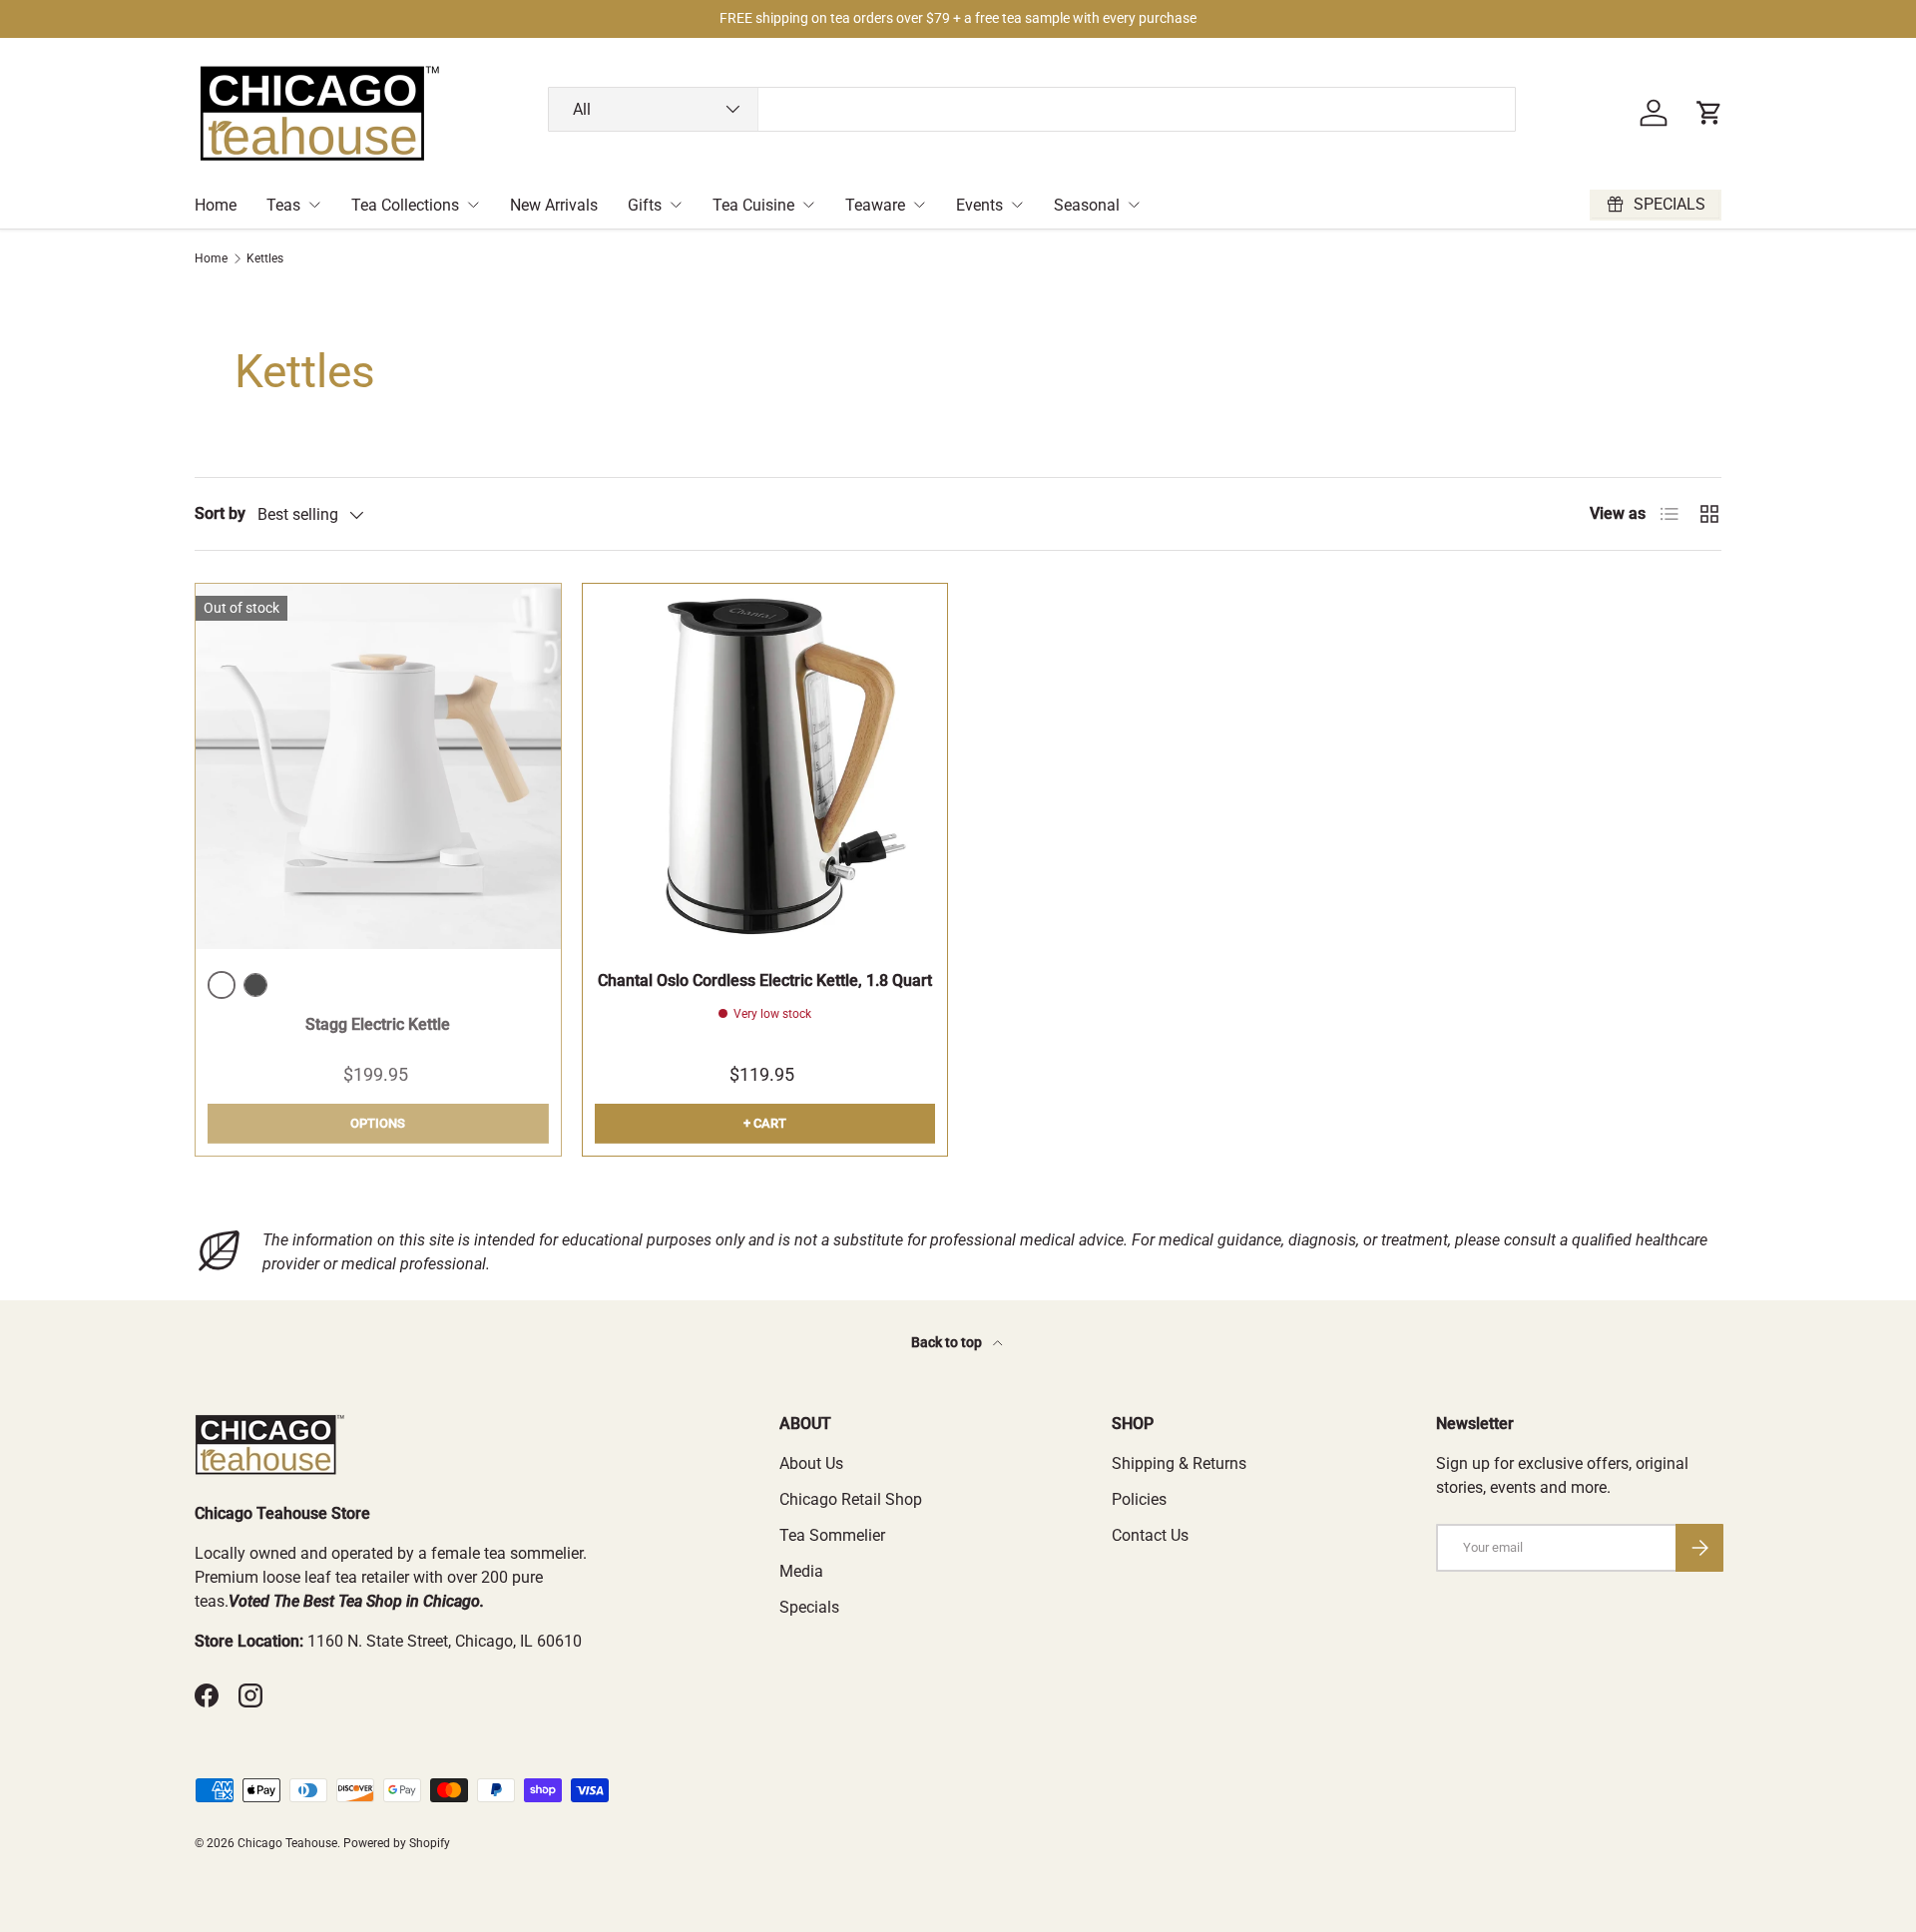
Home (216, 205)
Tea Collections (405, 205)
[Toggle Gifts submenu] (676, 205)
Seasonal (1087, 205)
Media (801, 1571)
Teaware (875, 205)
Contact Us (1150, 1535)
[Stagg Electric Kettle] (378, 766)
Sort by (220, 513)
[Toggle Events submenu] (1017, 205)
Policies (1139, 1499)
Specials (809, 1607)
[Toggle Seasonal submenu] (1134, 205)
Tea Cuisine (753, 205)
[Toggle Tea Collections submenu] (473, 205)
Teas (283, 205)
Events (979, 205)
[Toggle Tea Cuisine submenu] (808, 205)
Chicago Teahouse (287, 1843)
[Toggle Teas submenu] (314, 205)
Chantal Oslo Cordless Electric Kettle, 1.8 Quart (765, 980)
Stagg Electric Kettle (378, 1024)
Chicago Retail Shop (851, 1499)
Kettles (265, 258)
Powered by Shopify (397, 1843)
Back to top (948, 1342)
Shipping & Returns (1179, 1463)
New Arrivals (554, 205)
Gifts (645, 205)
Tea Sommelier (832, 1535)
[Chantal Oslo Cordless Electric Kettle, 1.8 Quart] (765, 766)
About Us (811, 1463)
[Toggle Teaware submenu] (919, 205)
